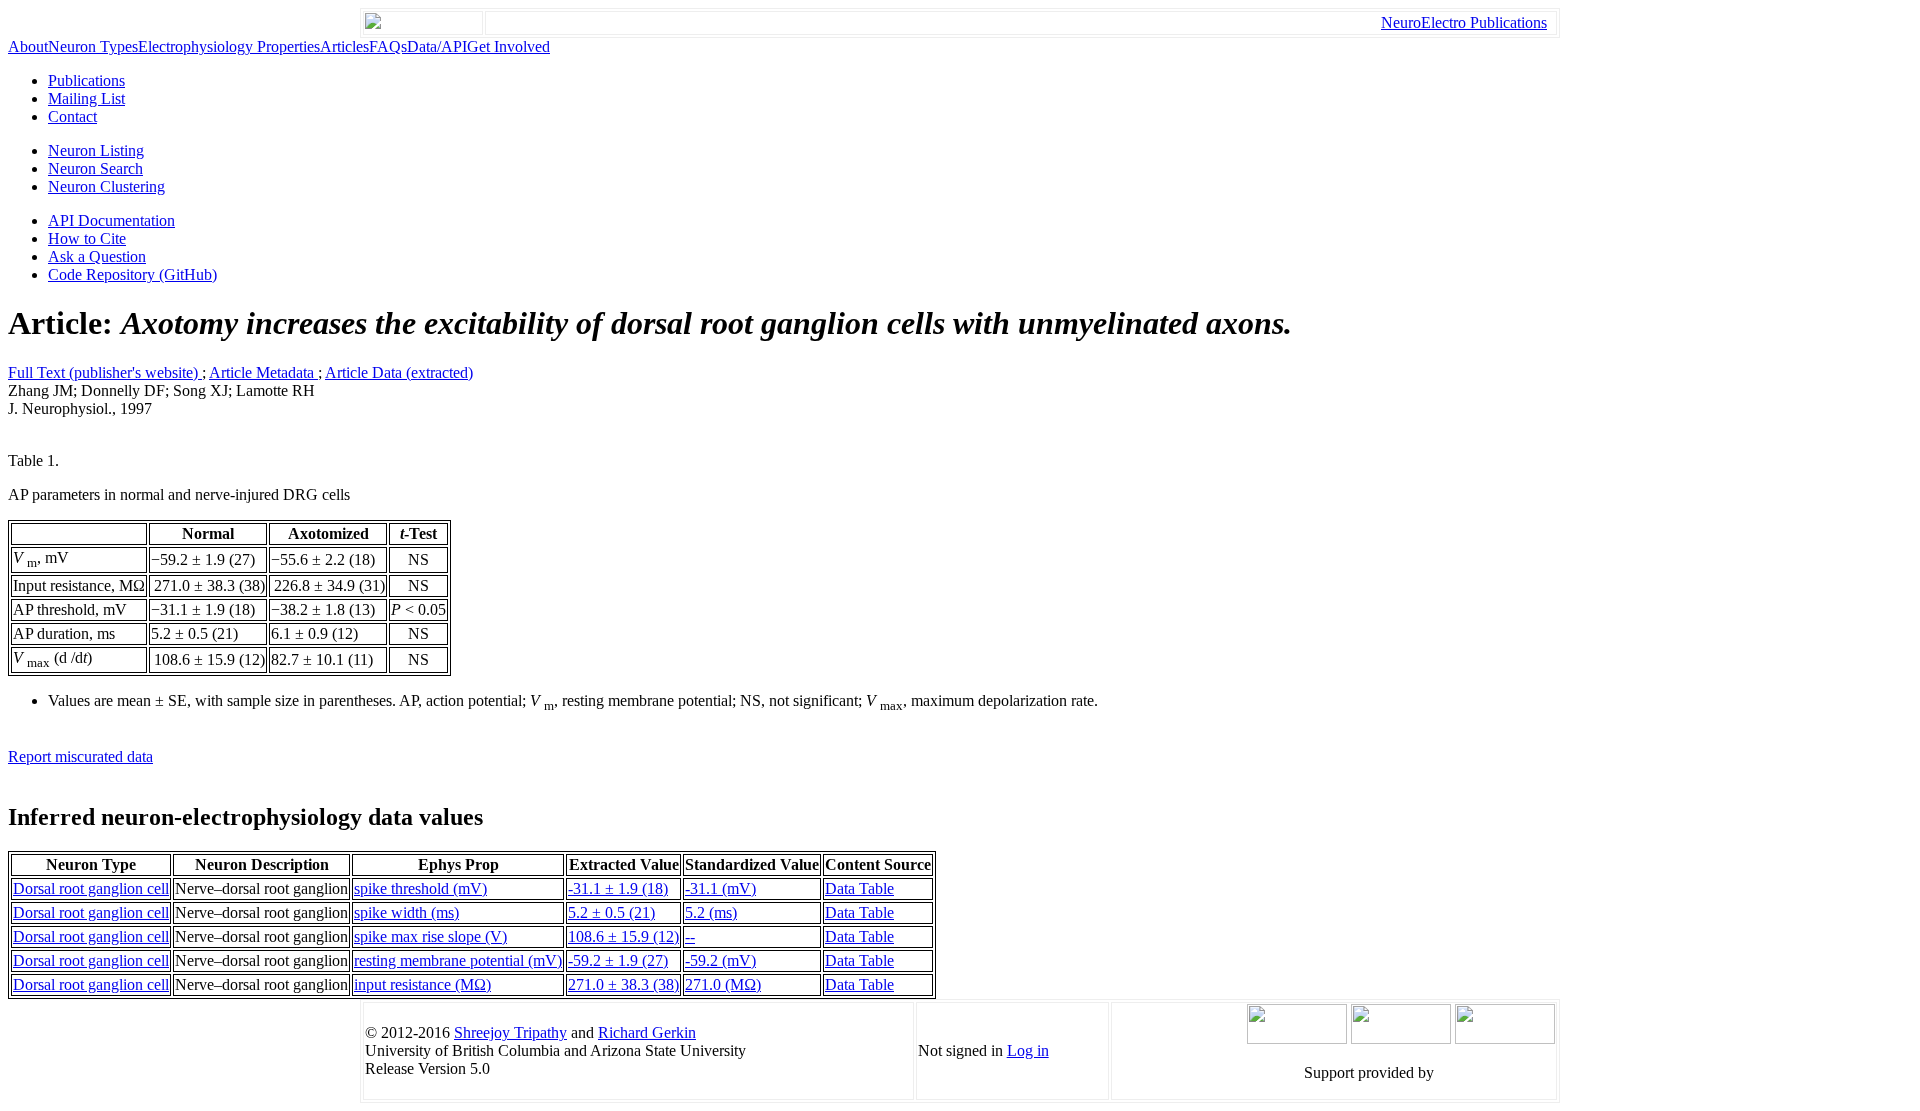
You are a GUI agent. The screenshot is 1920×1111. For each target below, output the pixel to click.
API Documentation (111, 220)
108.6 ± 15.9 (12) (623, 936)
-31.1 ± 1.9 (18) (618, 888)
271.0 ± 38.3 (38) (623, 984)
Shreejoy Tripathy (510, 1032)
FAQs (388, 46)
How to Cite (87, 238)
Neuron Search (95, 168)
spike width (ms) (406, 912)
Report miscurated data (80, 756)
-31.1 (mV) (720, 888)
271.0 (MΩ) (723, 984)
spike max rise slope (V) (430, 936)
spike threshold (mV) (420, 888)
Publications (86, 80)
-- (690, 936)
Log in (1028, 1050)
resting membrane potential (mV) (458, 960)
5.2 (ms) (711, 912)
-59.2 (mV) (720, 960)
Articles (344, 46)
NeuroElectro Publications (1464, 22)
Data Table (859, 888)
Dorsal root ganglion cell (91, 888)
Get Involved (508, 46)
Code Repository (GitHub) (132, 274)
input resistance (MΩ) (422, 984)
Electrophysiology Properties (229, 46)
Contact (72, 116)
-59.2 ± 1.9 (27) (618, 960)
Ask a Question (97, 256)
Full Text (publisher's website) (105, 372)
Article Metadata (263, 372)
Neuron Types (93, 46)
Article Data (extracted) (399, 372)
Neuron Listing (96, 150)
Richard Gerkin (647, 1032)
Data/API (437, 46)
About (28, 46)
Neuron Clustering (106, 186)
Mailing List (86, 98)
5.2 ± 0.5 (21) (611, 912)
